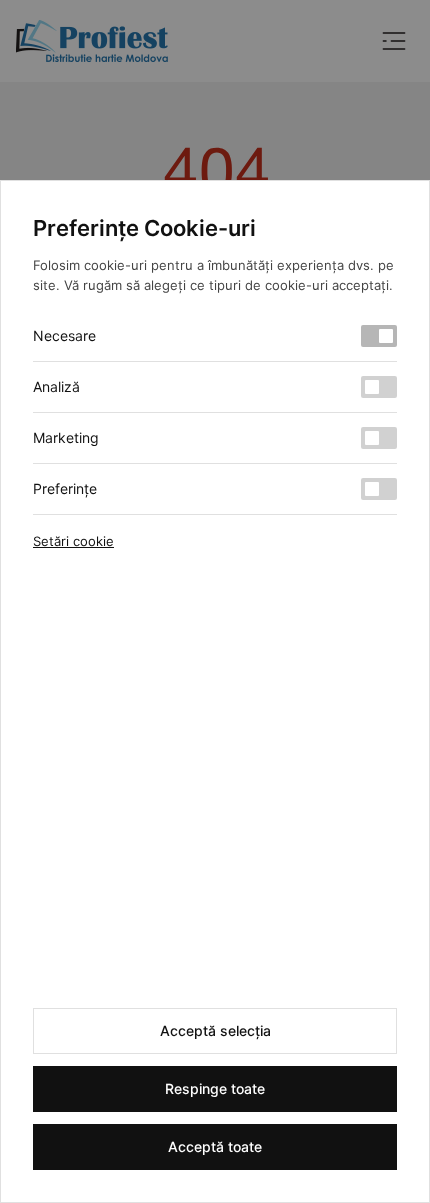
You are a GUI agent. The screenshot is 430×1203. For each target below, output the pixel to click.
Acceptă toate (215, 1146)
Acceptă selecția (215, 1030)
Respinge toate (215, 1088)
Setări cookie (73, 541)
